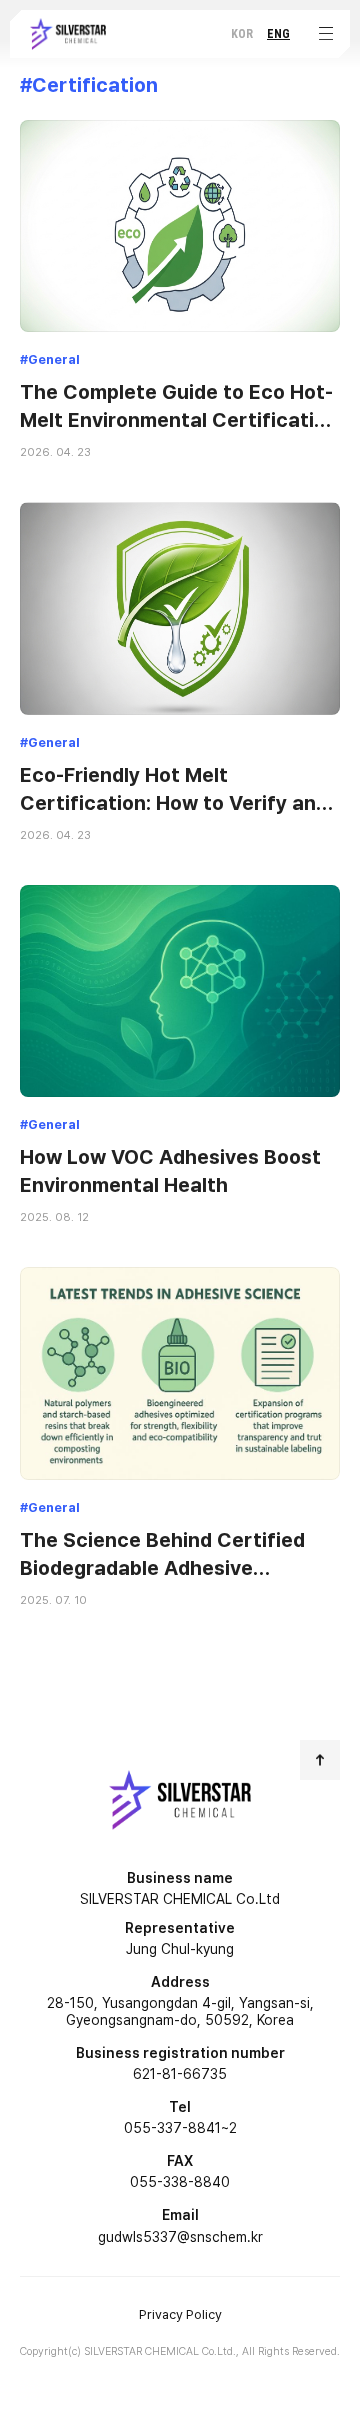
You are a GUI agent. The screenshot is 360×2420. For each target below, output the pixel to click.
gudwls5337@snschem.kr (180, 2237)
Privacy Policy (180, 2314)
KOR (242, 34)
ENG (278, 34)
